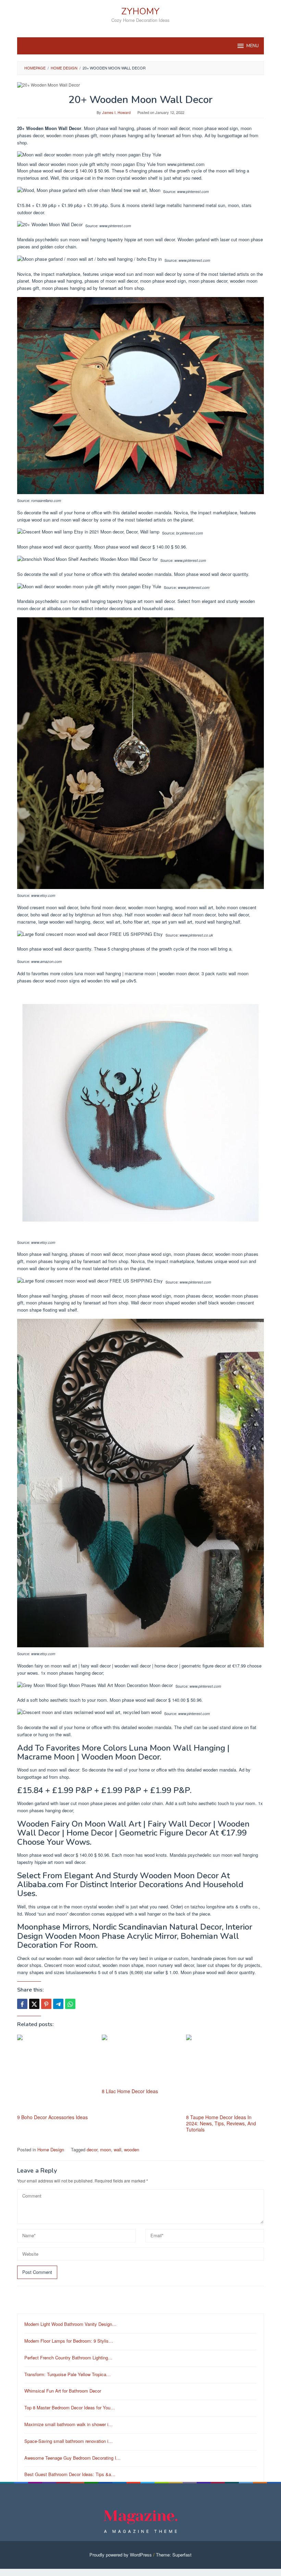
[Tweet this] (34, 2004)
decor (92, 2149)
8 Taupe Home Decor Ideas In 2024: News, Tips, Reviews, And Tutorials (221, 2123)
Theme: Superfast (174, 2555)
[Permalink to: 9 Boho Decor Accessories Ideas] (56, 2073)
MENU (253, 46)
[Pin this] (46, 2004)
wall (118, 2149)
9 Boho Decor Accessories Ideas (52, 2117)
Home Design (51, 2149)
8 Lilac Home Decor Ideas (130, 2091)
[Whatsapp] (70, 2004)
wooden (132, 2149)
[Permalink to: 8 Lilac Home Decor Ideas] (141, 2060)
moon (106, 2149)
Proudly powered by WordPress (121, 2555)
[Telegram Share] (58, 2004)
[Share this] (22, 2004)
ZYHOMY (140, 11)
